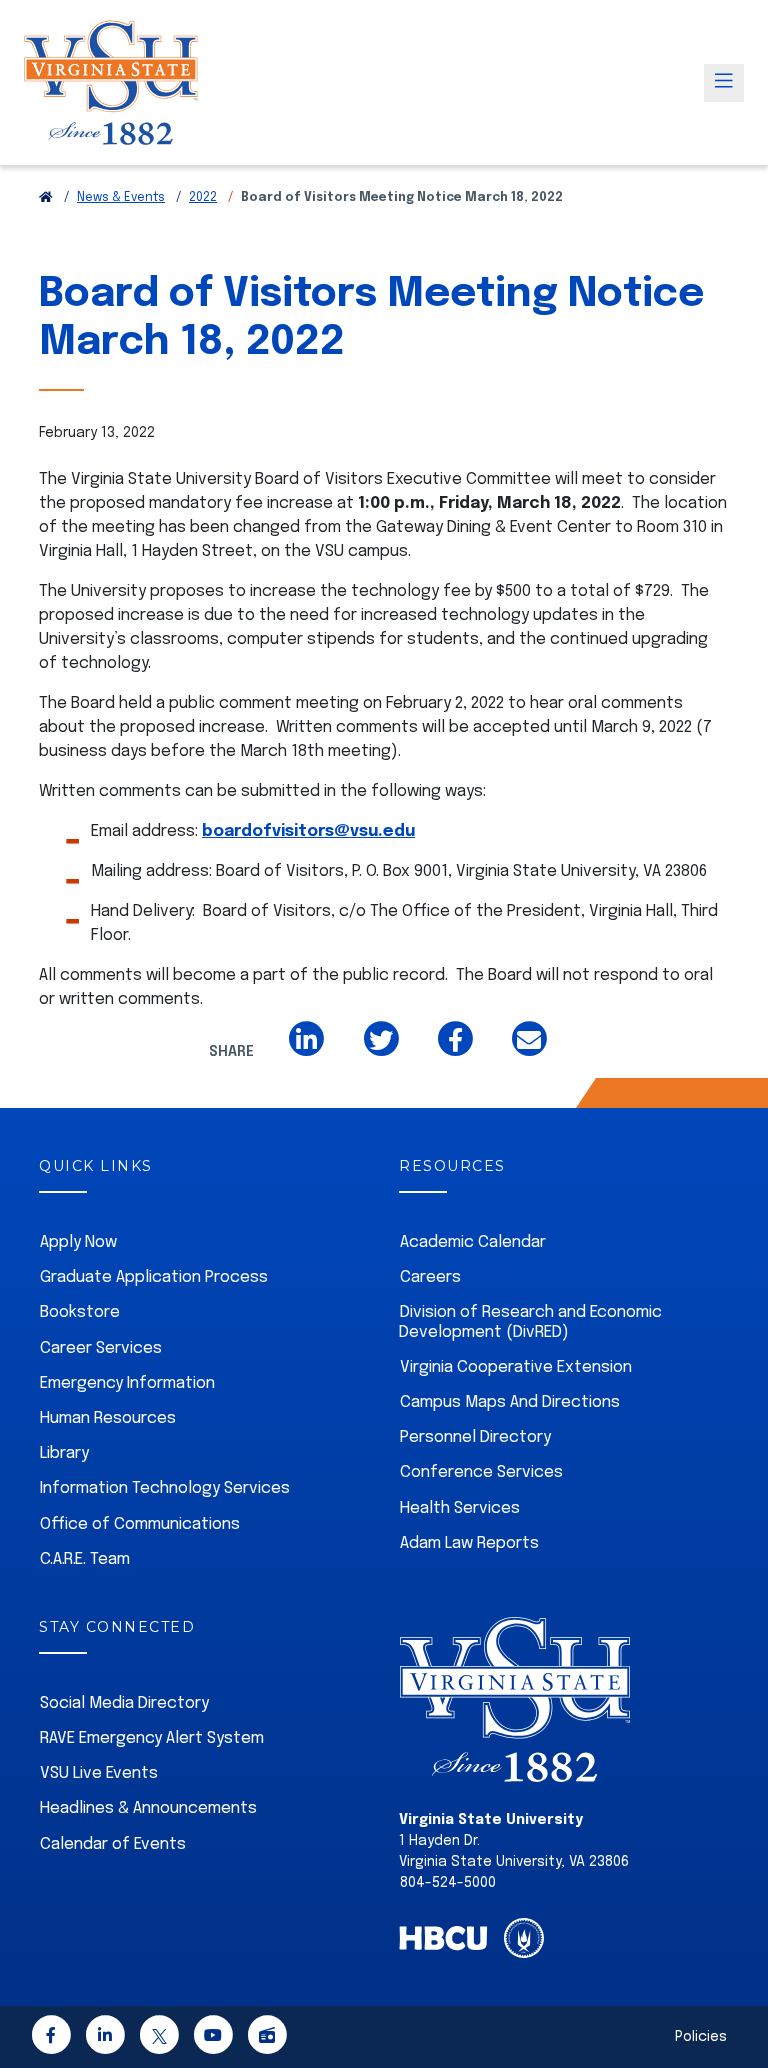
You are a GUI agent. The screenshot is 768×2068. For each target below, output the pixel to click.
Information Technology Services (165, 1488)
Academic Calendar (473, 1242)
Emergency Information (127, 1383)
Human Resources (108, 1418)
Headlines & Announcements (148, 1808)
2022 (203, 198)
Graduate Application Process (154, 1277)
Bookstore (80, 1312)
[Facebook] (51, 2039)
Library (64, 1453)
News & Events (121, 198)
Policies (701, 2037)
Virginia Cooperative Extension (516, 1367)
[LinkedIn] (105, 2039)
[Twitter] (159, 2039)
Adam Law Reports (469, 1543)
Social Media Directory (124, 1703)
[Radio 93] (267, 2039)
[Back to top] (736, 1996)
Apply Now (78, 1242)
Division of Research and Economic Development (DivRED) (530, 1322)
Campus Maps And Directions (510, 1402)
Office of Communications (140, 1524)
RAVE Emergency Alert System (152, 1738)
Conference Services (481, 1472)
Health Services (460, 1508)
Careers (430, 1277)
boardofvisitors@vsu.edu (308, 831)
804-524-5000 (448, 1883)
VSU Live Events (99, 1773)
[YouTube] (213, 2039)
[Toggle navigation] (724, 83)
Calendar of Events (113, 1844)
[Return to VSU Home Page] (46, 198)
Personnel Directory (475, 1437)
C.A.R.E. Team (85, 1559)
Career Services (101, 1348)
